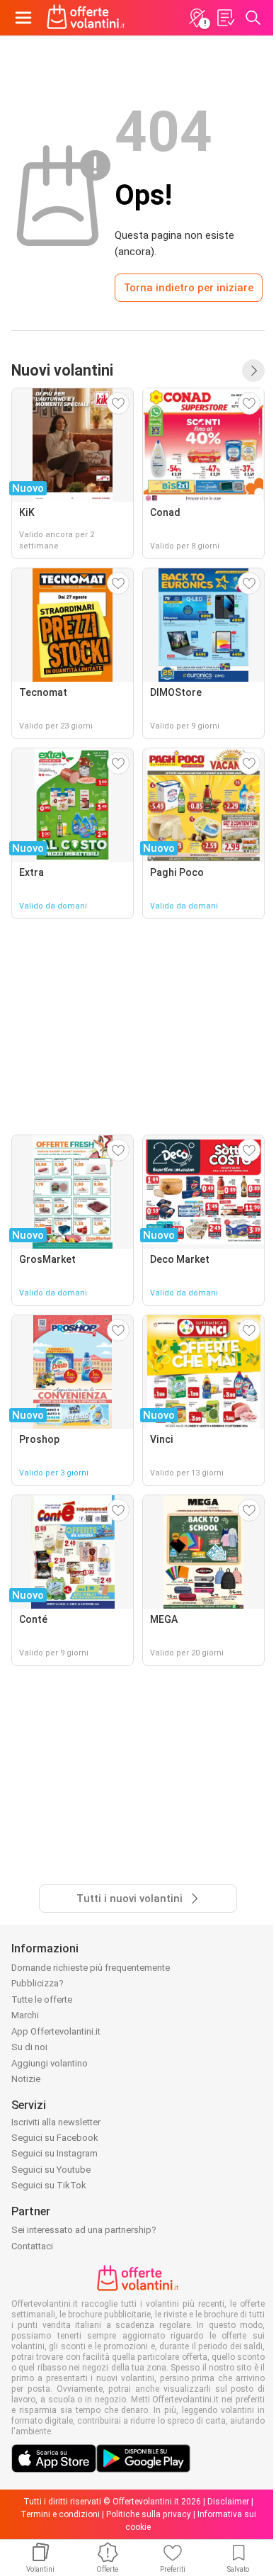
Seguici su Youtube (51, 2170)
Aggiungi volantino (50, 2063)
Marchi (25, 2015)
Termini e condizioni (60, 2514)
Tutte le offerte (42, 2000)
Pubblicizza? (38, 1983)
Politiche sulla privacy (149, 2514)
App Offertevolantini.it (56, 2031)
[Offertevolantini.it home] (86, 18)
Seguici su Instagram (54, 2153)
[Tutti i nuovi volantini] (253, 371)
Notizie (26, 2079)
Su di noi (29, 2047)
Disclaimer (228, 2502)
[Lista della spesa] (225, 18)
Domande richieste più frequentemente (91, 1968)
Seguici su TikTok (49, 2185)
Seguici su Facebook (55, 2138)
